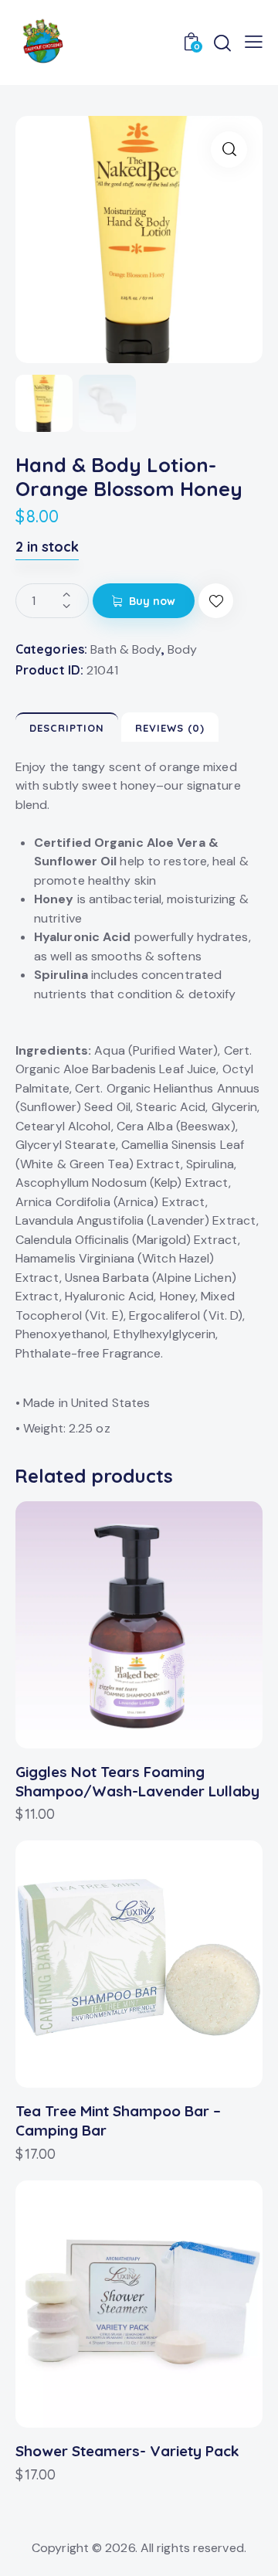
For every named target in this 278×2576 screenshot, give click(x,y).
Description (67, 728)
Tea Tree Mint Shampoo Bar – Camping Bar (118, 2121)
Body (182, 649)
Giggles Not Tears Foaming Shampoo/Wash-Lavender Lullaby (137, 1781)
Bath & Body (126, 649)
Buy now (153, 601)
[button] (216, 601)
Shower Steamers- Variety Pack (127, 2451)
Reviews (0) (170, 728)
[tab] (67, 727)
